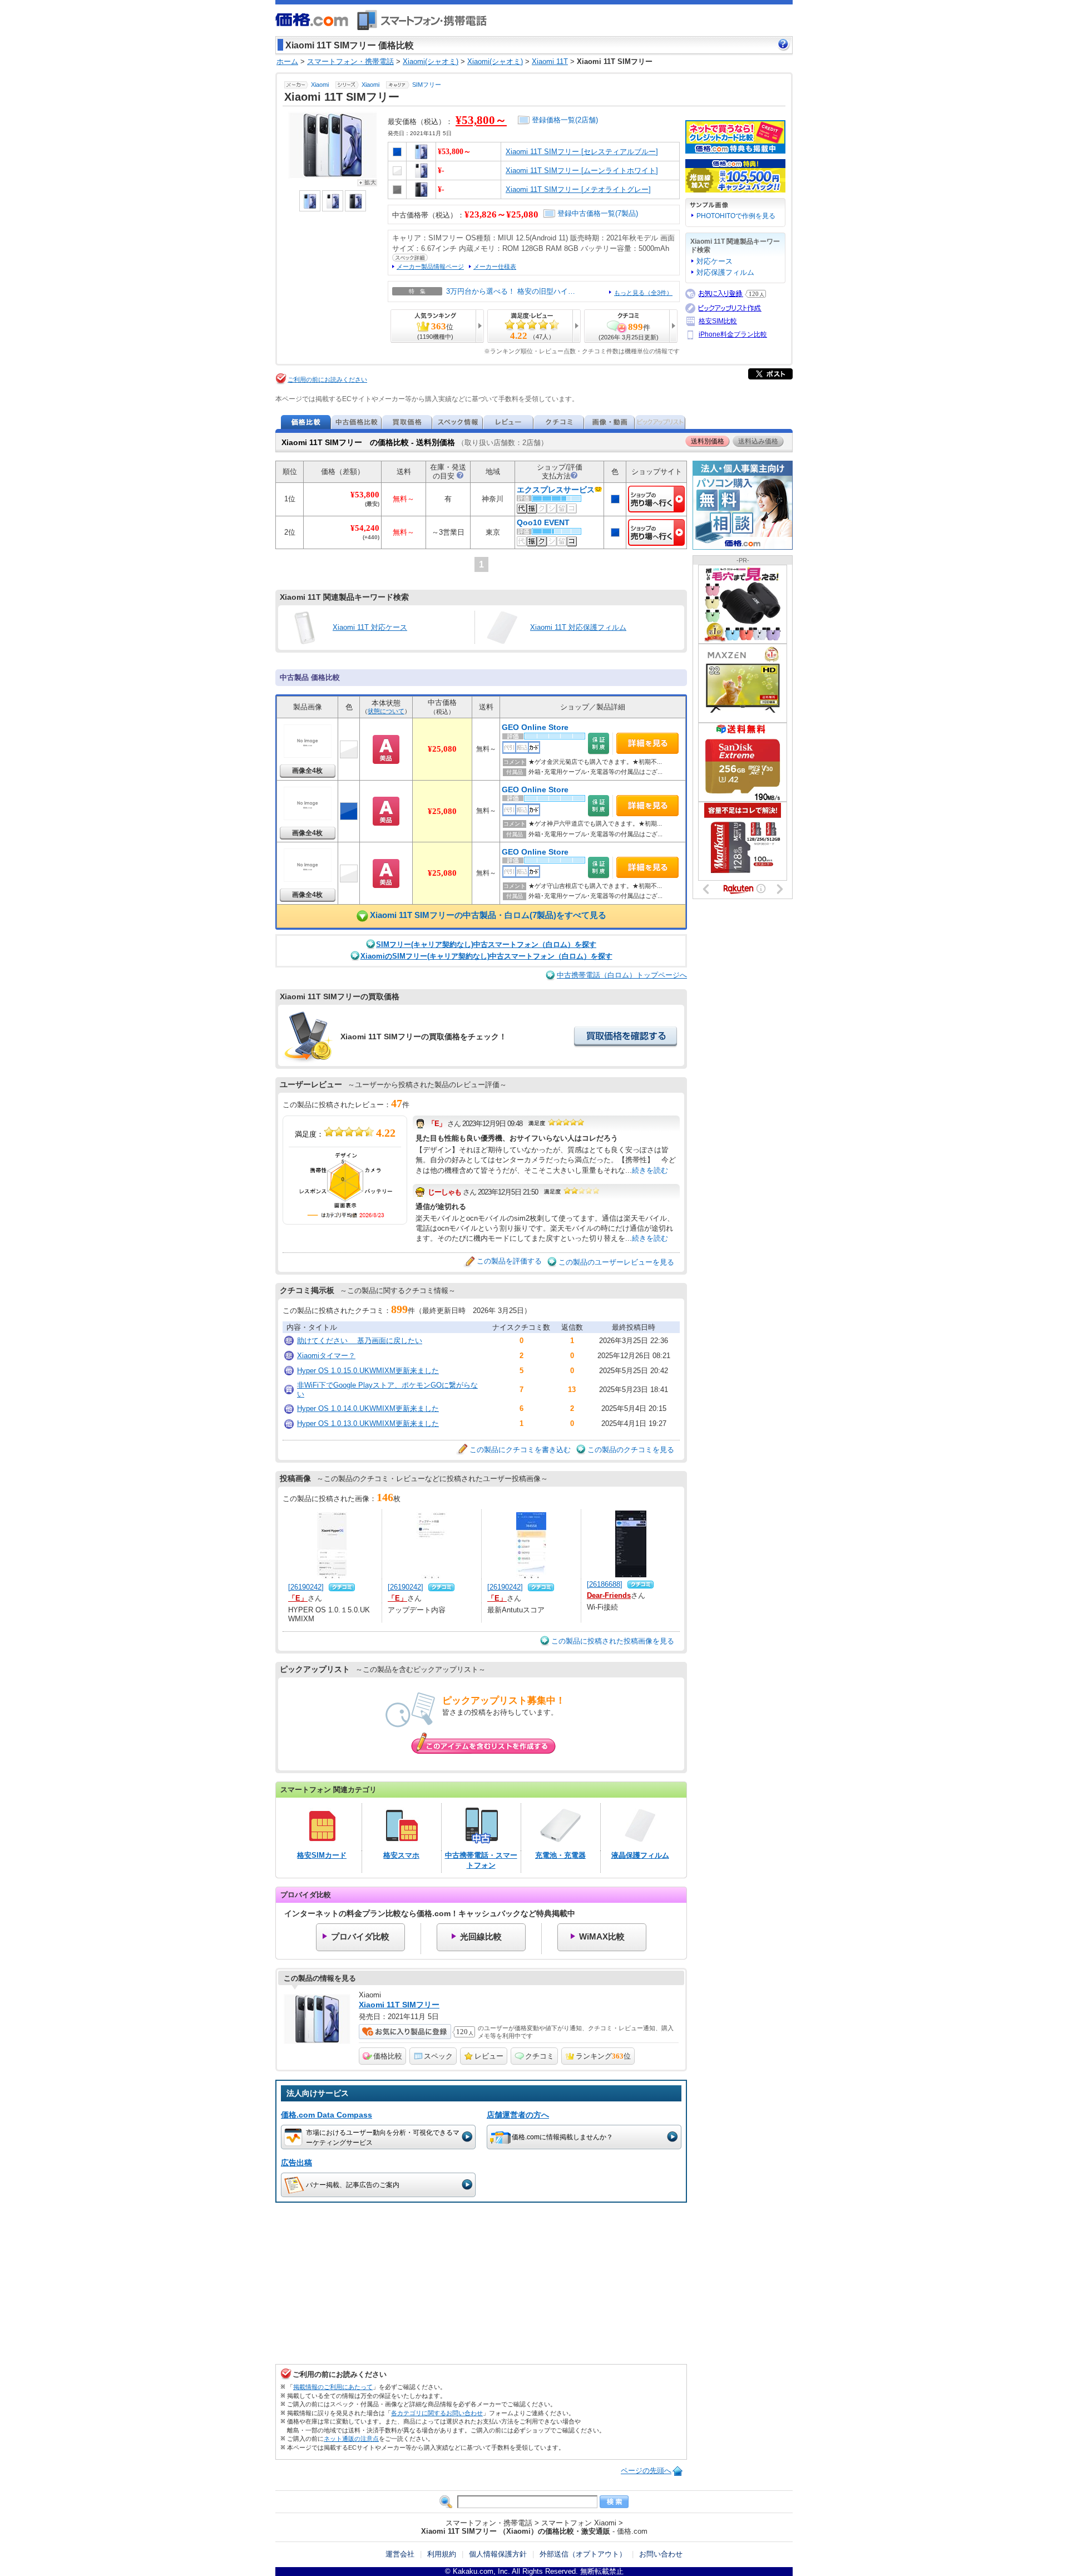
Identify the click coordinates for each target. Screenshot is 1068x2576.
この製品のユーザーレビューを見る (616, 1262)
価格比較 (388, 2056)
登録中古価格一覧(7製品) (598, 213)
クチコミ (540, 2056)
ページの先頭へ (646, 2471)
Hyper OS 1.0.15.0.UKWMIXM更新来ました (368, 1371)
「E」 (437, 1124)
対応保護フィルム (725, 272)
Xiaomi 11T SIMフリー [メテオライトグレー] (578, 189)
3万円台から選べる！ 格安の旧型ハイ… (511, 291)
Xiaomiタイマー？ (326, 1356)
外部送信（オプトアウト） (583, 2554)
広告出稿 (296, 2163)
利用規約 (442, 2554)
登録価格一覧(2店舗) (565, 120)
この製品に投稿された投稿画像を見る (613, 1641)
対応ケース (715, 261)
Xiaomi (320, 85)
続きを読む (650, 1170)
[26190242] (306, 1587)
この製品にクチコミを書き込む (520, 1450)
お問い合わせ (661, 2554)
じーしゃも (444, 1192)
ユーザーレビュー (311, 1084)
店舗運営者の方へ (518, 2115)
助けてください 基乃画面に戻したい (360, 1341)
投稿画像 (295, 1478)
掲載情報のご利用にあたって (333, 2387)
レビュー (489, 2056)
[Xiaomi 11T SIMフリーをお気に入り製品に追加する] (405, 2032)
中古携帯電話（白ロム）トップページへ (622, 975)
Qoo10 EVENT (543, 523)
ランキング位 (603, 2056)
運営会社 (400, 2554)
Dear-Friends (609, 1595)
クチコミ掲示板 (307, 1290)
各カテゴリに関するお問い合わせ (437, 2413)
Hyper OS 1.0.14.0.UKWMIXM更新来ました (368, 1408)
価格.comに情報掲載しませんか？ (562, 2137)
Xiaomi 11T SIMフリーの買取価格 (340, 996)
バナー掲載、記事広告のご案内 (353, 2185)
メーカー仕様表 (495, 267)
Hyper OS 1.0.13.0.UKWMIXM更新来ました (368, 1423)
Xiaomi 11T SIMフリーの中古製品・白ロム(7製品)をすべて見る (488, 916)
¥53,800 (365, 495)
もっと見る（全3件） (643, 293)
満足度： (345, 1133)
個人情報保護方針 (498, 2554)
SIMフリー (427, 85)
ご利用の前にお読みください (327, 379)
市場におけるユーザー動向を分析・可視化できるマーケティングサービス (383, 2137)
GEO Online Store (535, 727)
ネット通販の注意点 (351, 2439)
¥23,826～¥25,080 (501, 214)
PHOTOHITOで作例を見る (736, 216)
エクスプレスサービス (556, 490)
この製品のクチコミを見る (631, 1450)
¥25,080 (442, 749)
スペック (438, 2056)
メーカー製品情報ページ (430, 267)
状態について (386, 711)
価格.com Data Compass (327, 2115)
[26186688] (605, 1584)
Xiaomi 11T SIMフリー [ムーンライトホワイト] (582, 171)
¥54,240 (365, 528)
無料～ (486, 749)
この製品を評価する (509, 1261)
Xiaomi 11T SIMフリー (399, 2005)
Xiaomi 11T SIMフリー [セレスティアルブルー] (582, 152)
